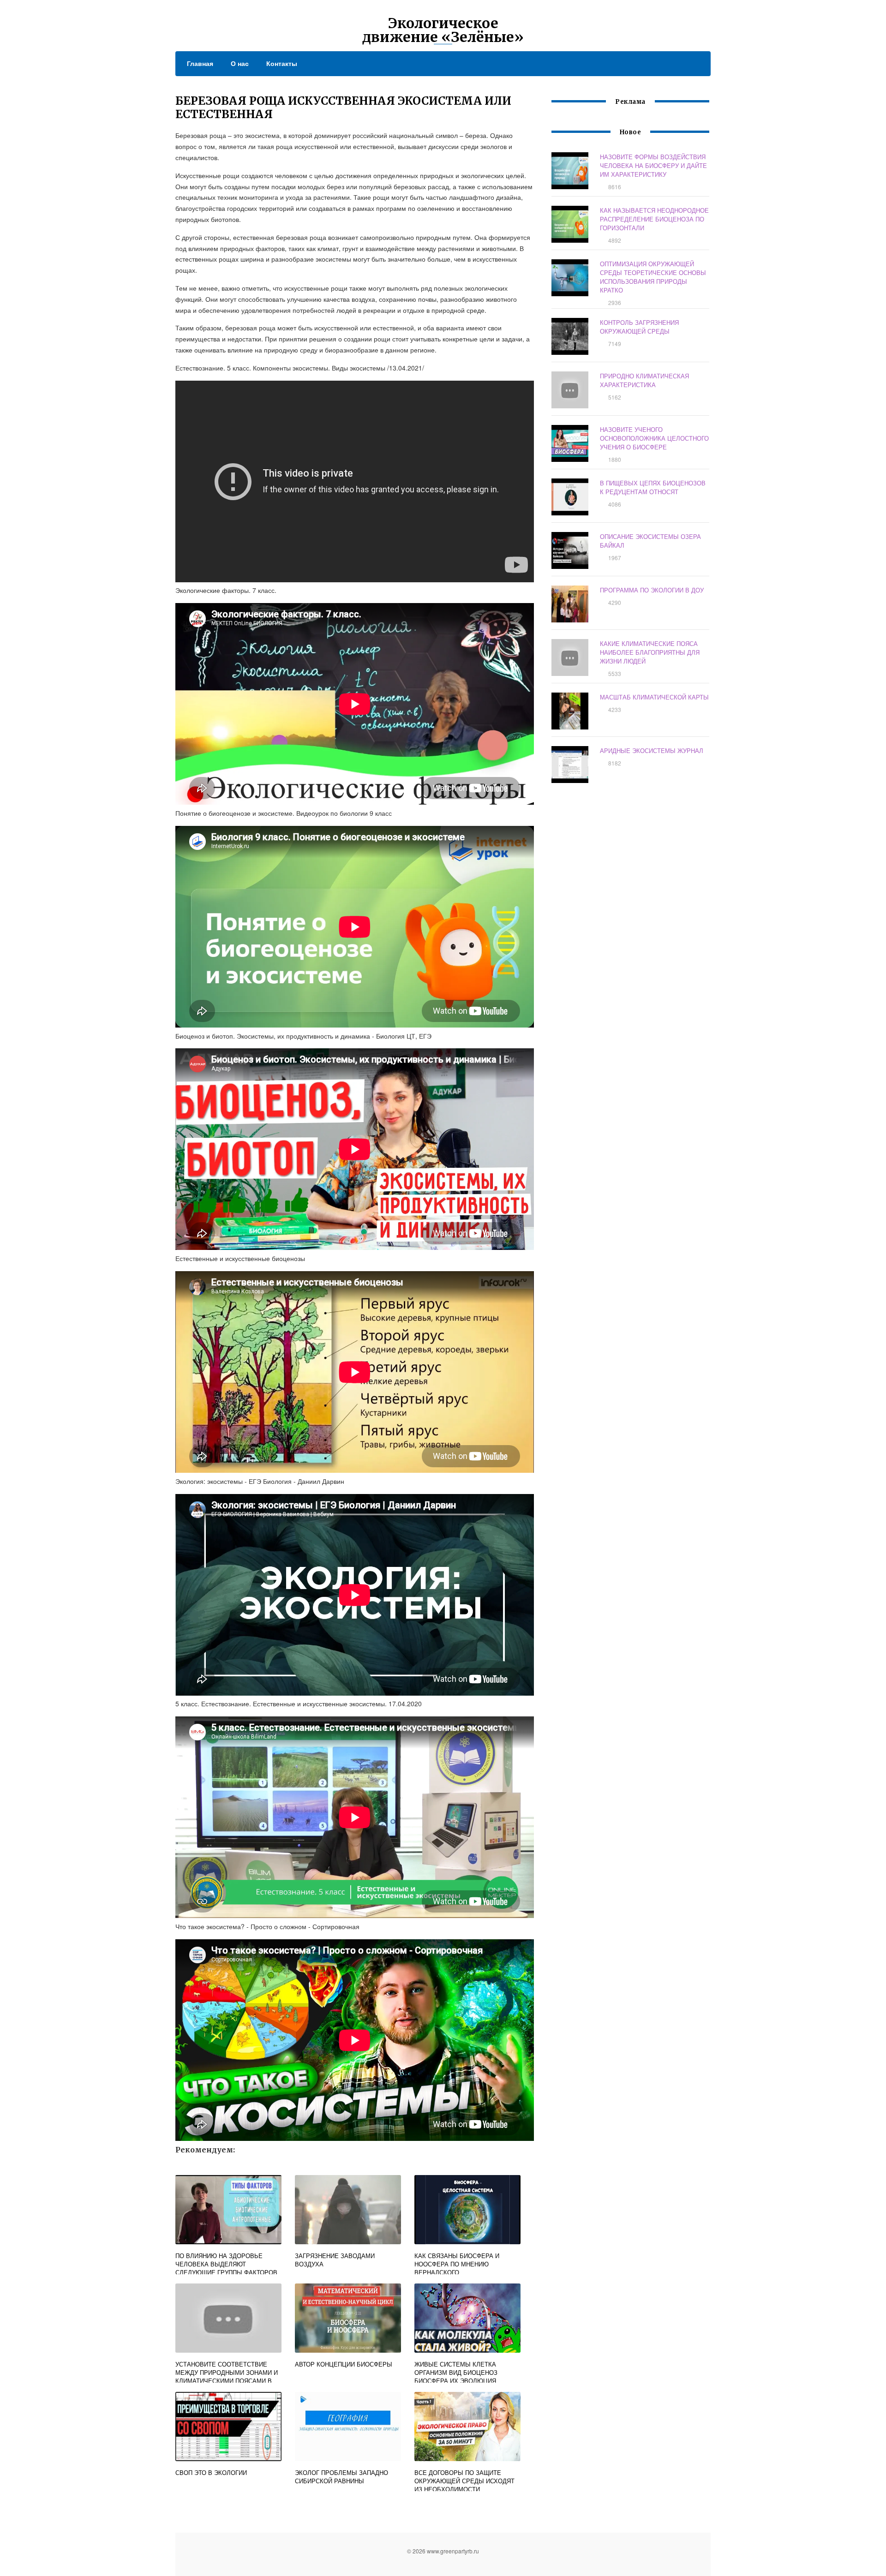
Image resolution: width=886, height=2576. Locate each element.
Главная (200, 63)
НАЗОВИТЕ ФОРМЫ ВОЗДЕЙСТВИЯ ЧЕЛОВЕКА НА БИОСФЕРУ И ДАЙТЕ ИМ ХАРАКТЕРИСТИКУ (653, 165)
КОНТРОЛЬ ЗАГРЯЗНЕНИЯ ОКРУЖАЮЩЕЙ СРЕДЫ (639, 327)
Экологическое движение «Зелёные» (443, 30)
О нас (240, 63)
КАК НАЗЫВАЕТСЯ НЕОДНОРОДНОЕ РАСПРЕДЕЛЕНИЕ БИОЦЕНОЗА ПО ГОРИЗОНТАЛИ (654, 219)
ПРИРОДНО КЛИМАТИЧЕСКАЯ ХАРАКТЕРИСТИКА (644, 380)
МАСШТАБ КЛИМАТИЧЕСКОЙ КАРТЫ (654, 697)
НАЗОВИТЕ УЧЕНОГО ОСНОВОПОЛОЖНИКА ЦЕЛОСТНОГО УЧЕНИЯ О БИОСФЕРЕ (654, 438)
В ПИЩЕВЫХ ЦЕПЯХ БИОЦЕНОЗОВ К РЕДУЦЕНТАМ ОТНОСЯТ (653, 487)
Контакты (282, 63)
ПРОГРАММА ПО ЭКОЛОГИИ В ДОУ (652, 590)
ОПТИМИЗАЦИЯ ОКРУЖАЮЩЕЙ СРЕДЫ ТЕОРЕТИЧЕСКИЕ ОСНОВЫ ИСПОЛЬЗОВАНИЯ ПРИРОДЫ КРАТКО (653, 277)
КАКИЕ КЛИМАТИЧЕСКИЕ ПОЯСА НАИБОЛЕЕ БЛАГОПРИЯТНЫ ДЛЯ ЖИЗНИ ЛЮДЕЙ (650, 652)
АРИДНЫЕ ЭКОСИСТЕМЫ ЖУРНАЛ (652, 750)
